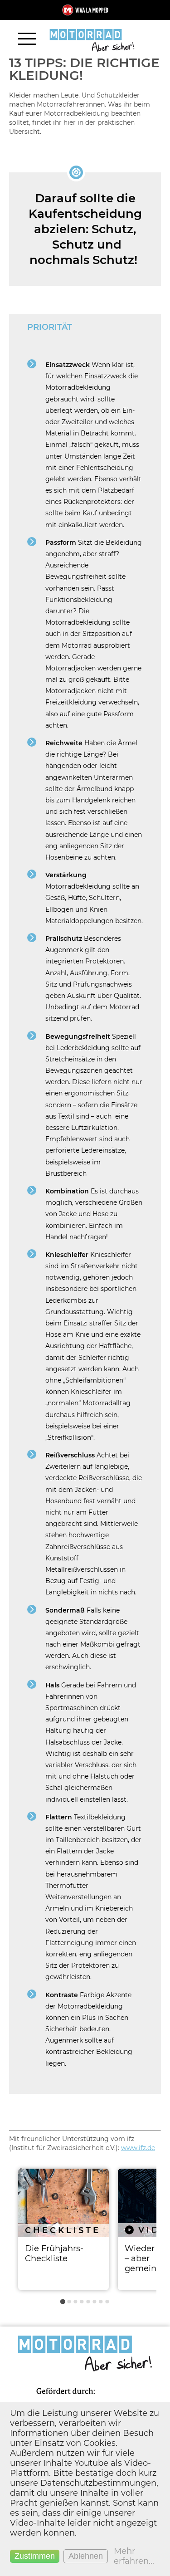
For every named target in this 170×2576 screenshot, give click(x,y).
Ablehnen (86, 2556)
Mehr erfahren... (134, 2556)
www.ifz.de (138, 2148)
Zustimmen (35, 2556)
